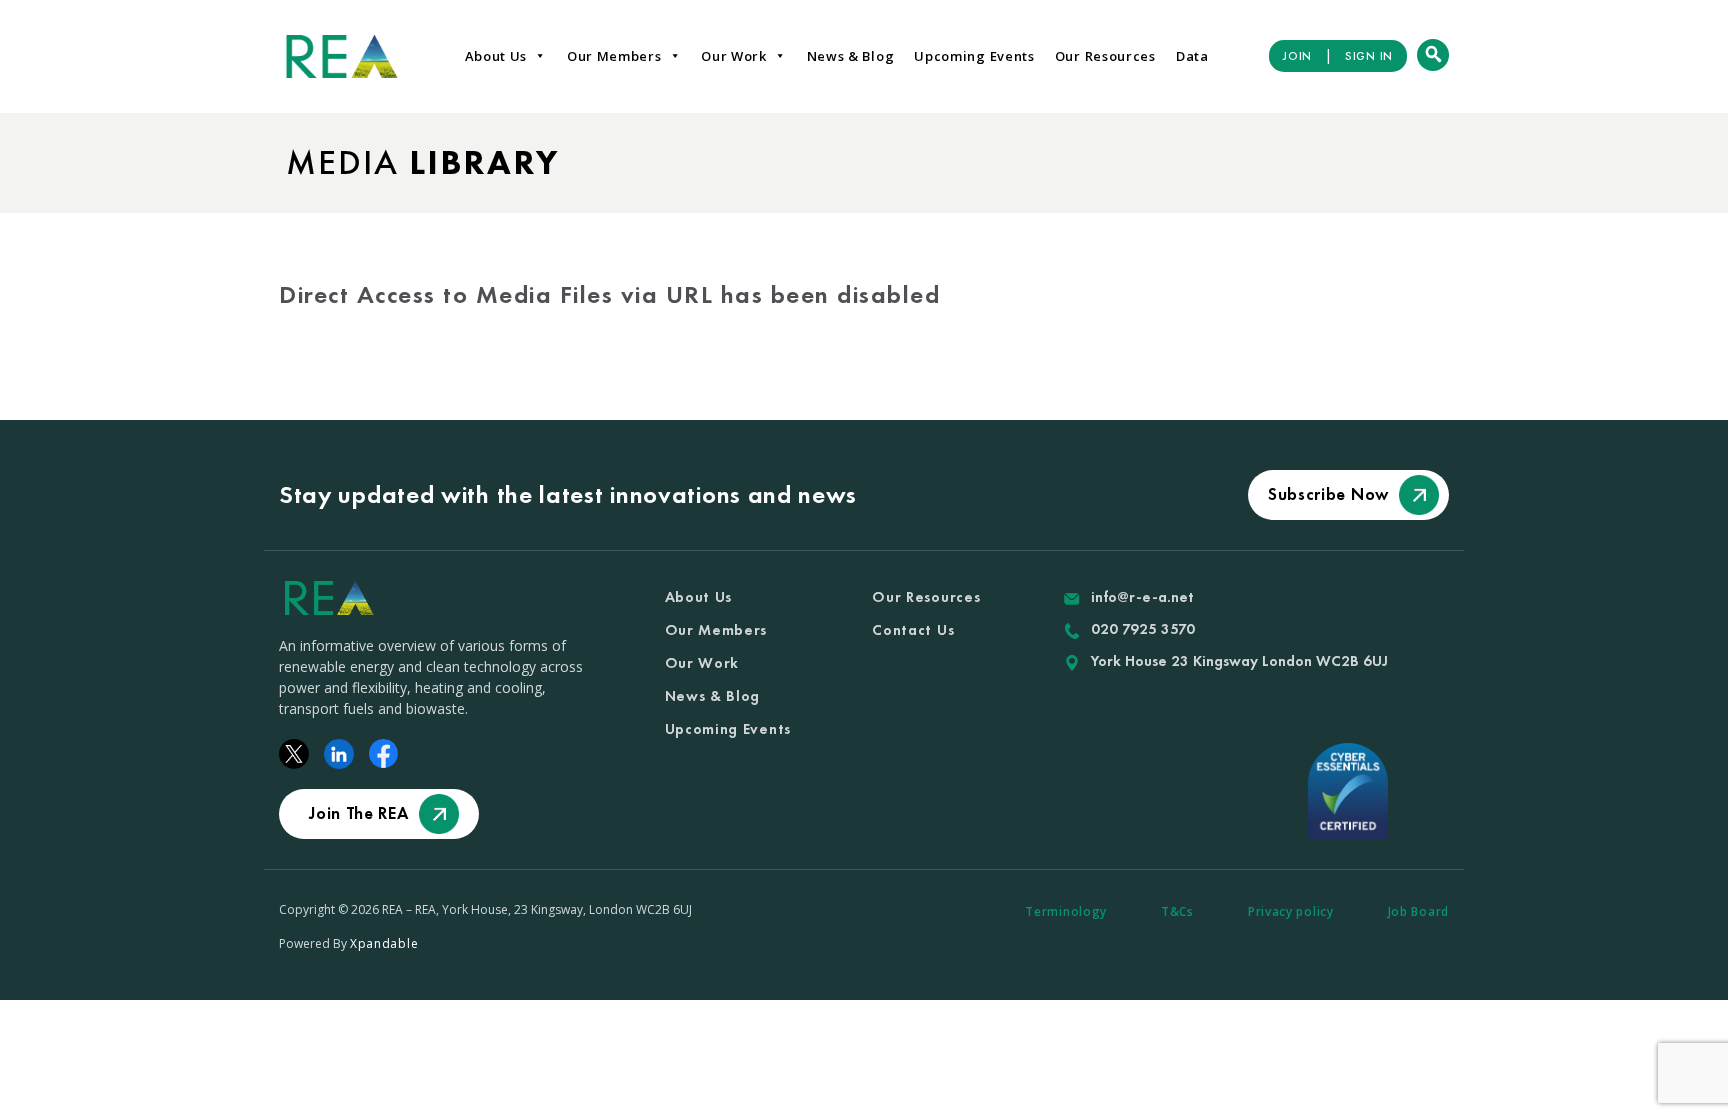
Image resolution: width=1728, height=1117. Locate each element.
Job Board (1418, 911)
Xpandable (384, 943)
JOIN (1297, 56)
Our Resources (1105, 56)
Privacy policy (1291, 911)
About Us (496, 56)
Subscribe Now (1328, 494)
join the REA (358, 813)
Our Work (734, 56)
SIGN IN (1369, 56)
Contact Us (913, 630)
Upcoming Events (974, 56)
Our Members (614, 56)
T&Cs (1177, 911)
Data (1192, 56)
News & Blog (851, 56)
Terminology (1066, 911)
